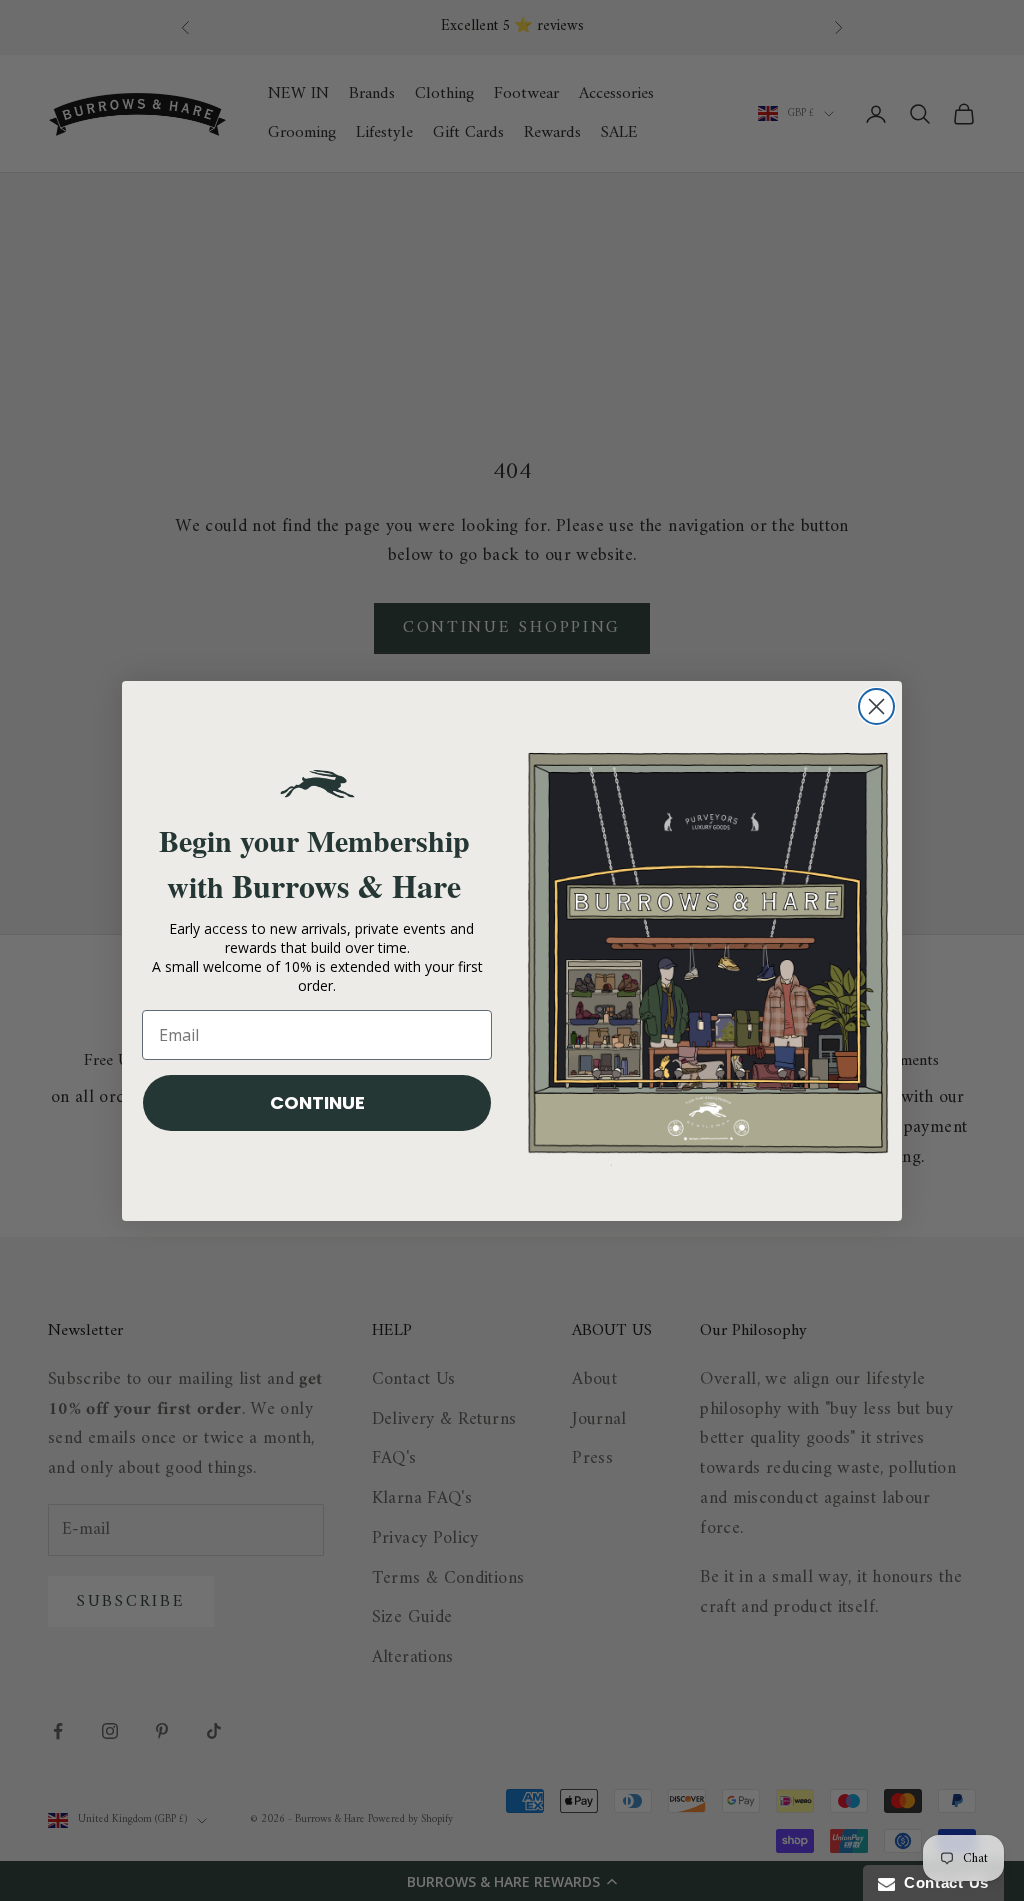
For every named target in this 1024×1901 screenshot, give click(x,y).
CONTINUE (317, 1102)
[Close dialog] (876, 706)
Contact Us (942, 1882)
